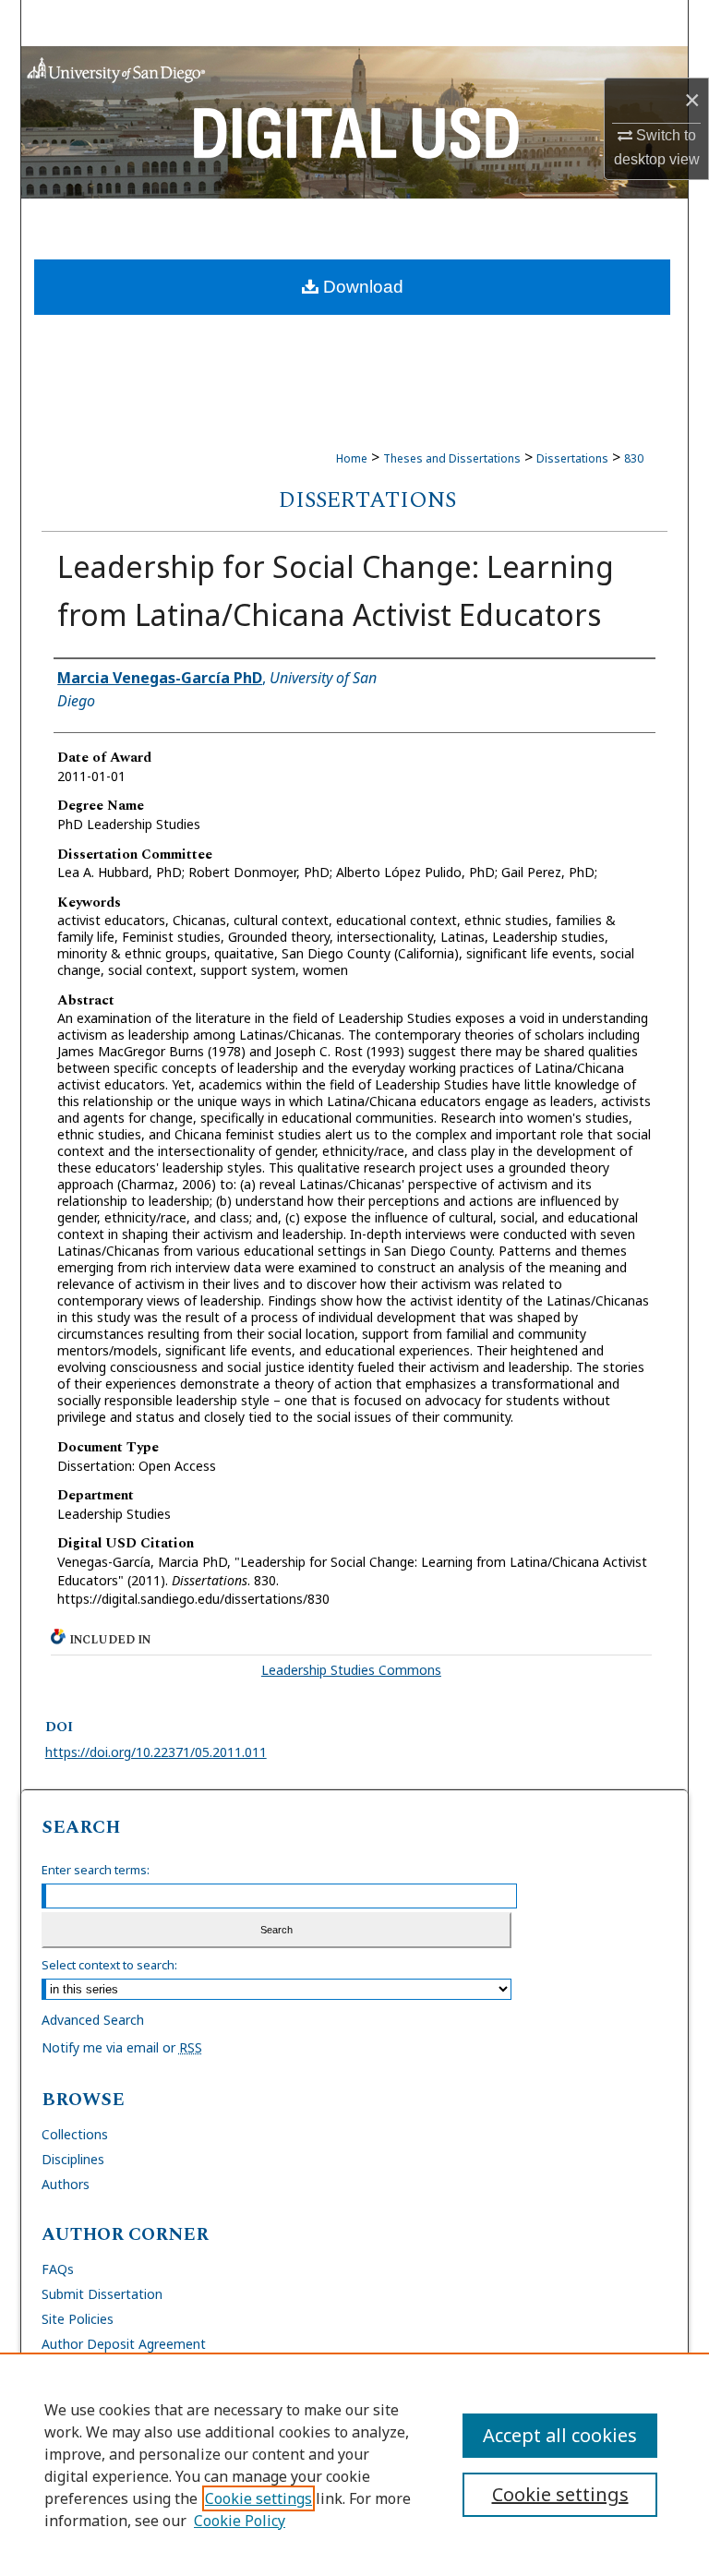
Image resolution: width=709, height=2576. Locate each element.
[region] (354, 2464)
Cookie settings (258, 2498)
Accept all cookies (560, 2435)
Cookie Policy (240, 2521)
